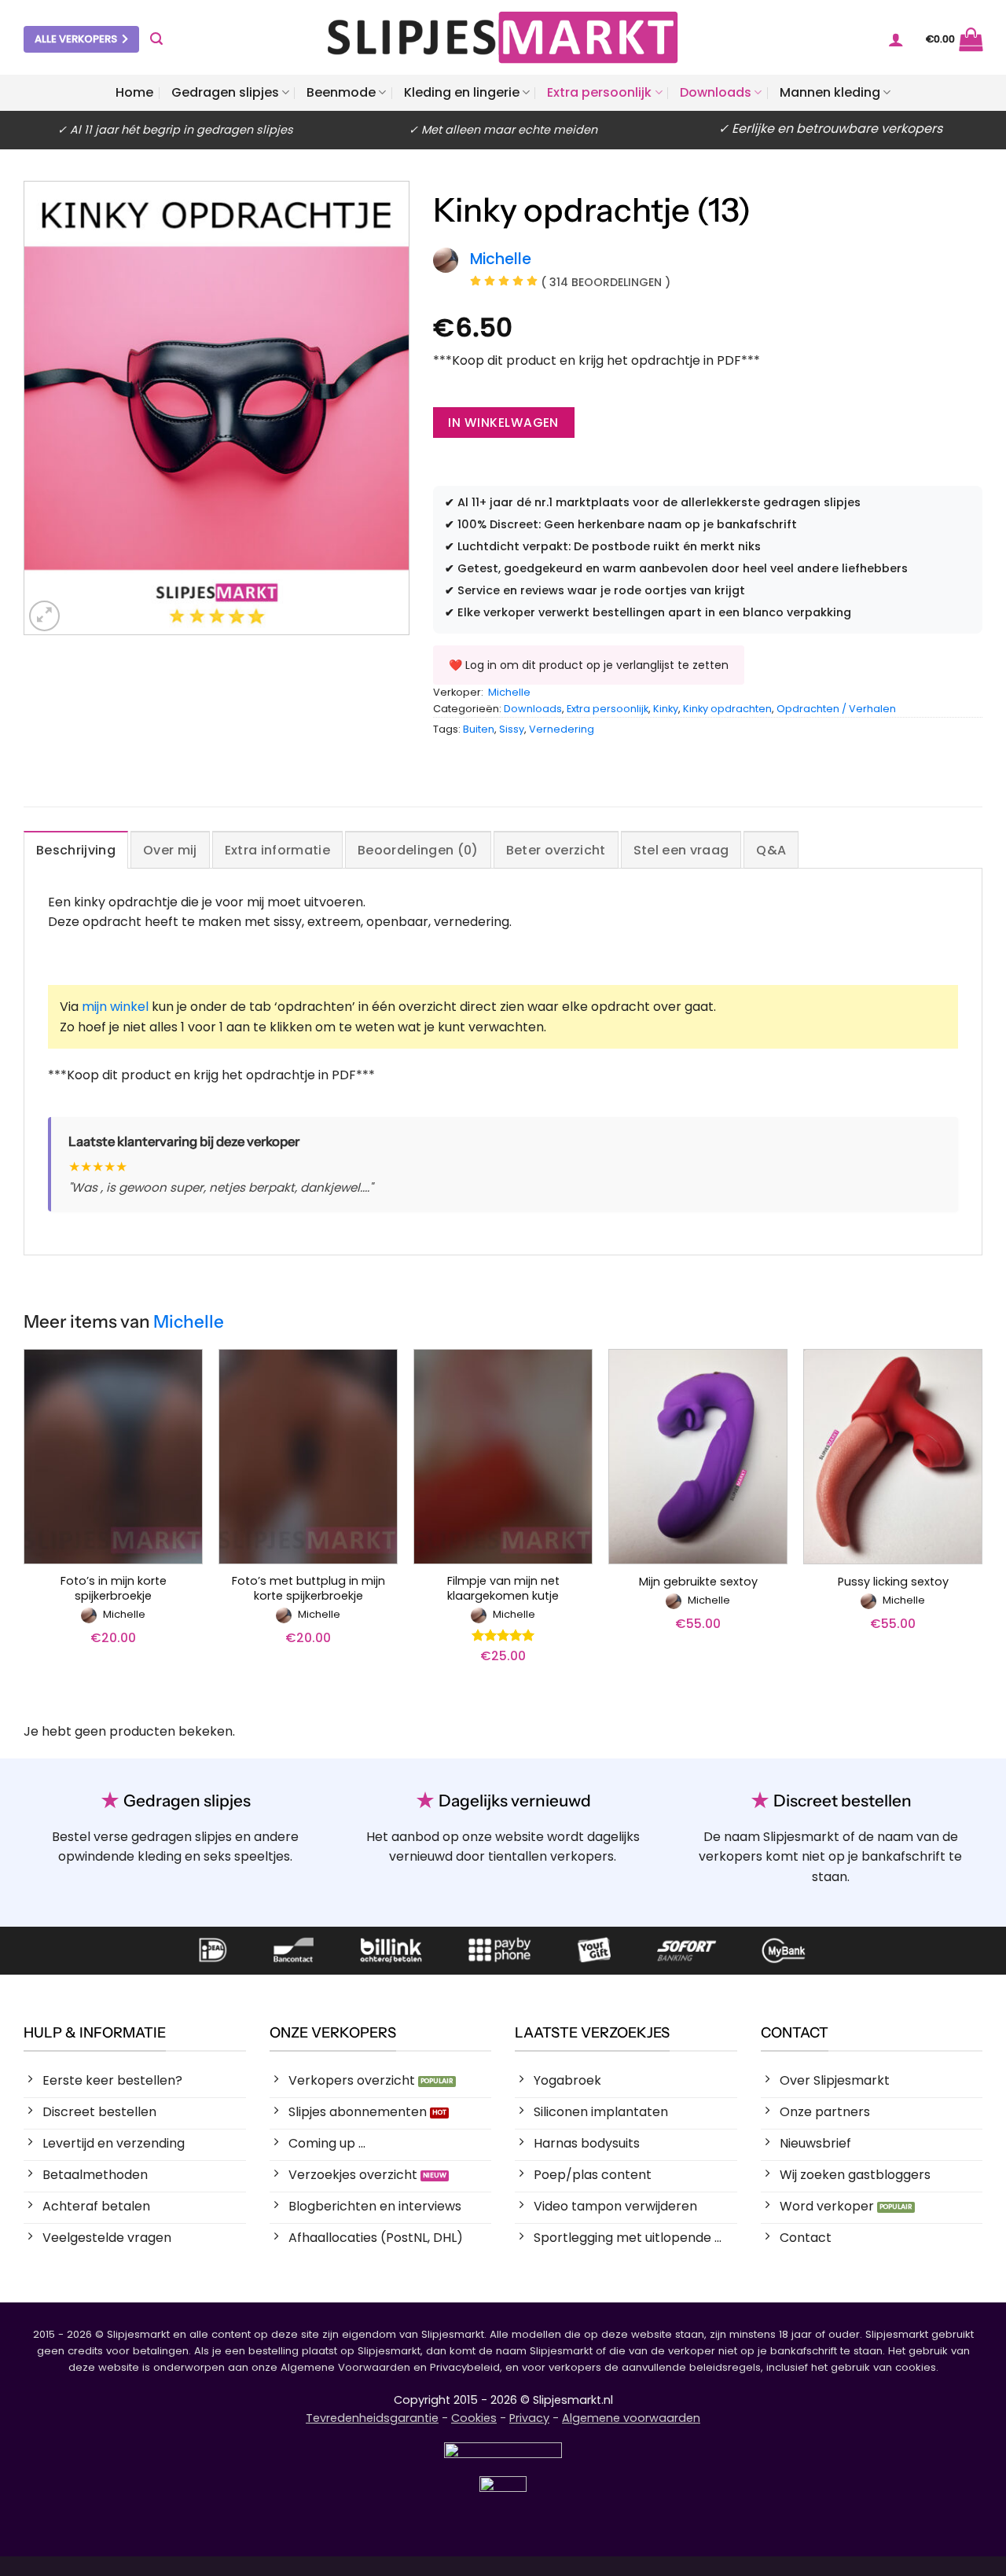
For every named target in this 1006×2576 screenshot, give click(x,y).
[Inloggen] (896, 39)
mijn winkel (115, 1007)
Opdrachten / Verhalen (836, 709)
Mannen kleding (830, 92)
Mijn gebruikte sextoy (698, 1582)
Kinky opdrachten (727, 709)
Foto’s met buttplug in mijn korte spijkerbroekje (308, 1588)
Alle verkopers (76, 39)
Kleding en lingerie (462, 92)
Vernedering (562, 729)
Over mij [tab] (170, 850)
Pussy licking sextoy (893, 1582)
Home (134, 92)
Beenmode (341, 92)
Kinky (666, 709)
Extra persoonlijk (599, 92)
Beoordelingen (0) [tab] (418, 850)
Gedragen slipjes (225, 92)
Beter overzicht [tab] (556, 850)
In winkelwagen (503, 423)
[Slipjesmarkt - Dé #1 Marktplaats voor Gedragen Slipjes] (503, 37)
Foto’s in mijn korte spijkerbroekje (114, 1588)
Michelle (509, 692)
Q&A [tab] (771, 850)
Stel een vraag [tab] (681, 850)
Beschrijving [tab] (76, 850)
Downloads (716, 92)
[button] (156, 39)
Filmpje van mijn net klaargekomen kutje (503, 1588)
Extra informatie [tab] (277, 850)
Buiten (479, 729)
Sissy (512, 729)
